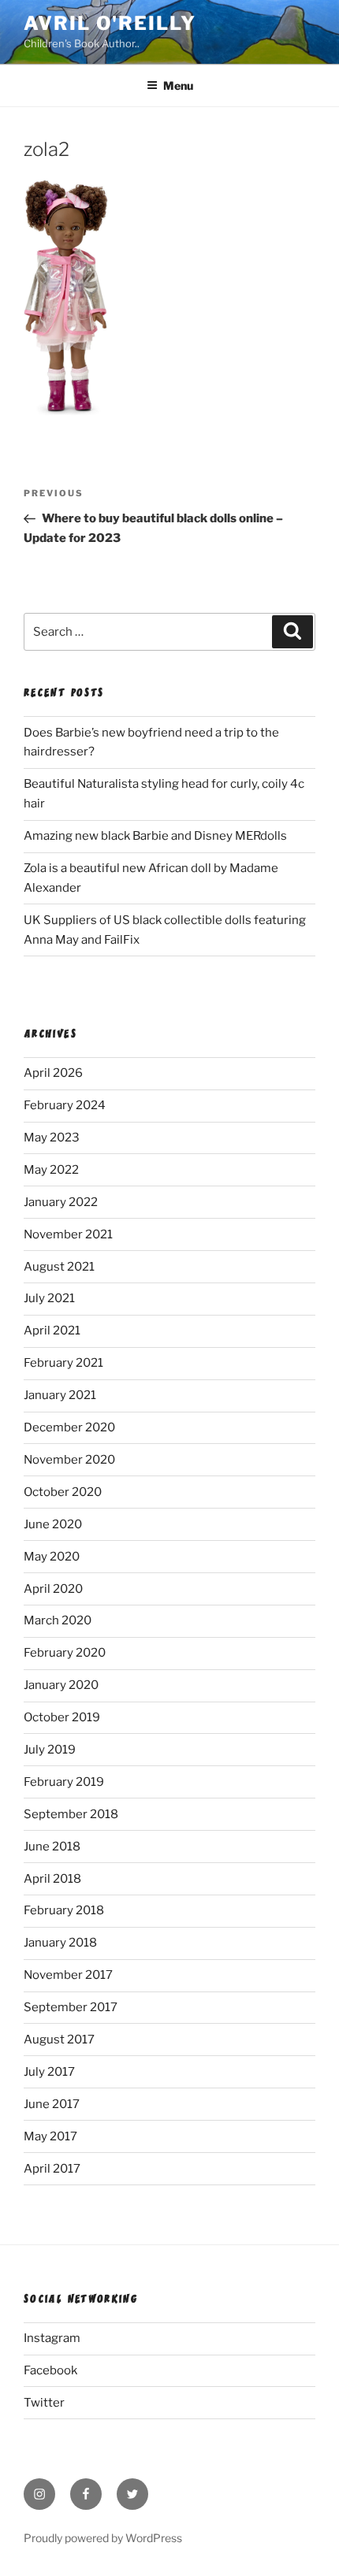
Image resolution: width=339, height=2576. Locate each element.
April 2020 (53, 1589)
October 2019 (62, 1717)
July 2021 (49, 1298)
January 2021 (60, 1395)
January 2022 (61, 1202)
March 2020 (58, 1620)
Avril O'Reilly (110, 23)
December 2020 (69, 1427)
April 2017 (52, 2169)
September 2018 (71, 1814)
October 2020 (63, 1492)
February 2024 (65, 1105)
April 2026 (53, 1073)
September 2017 (71, 2007)
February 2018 (64, 1910)
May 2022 (51, 1170)
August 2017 (59, 2040)
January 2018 (60, 1943)
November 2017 (68, 1975)
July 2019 (50, 1750)
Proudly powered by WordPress (103, 2538)
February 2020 (65, 1653)
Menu (178, 85)
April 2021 (52, 1331)
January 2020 (61, 1685)
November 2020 (69, 1460)
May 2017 (50, 2136)
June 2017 (52, 2104)
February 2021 (63, 1363)
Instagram (52, 2338)
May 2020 (52, 1557)
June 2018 (52, 1847)
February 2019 (64, 1782)
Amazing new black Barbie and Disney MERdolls (155, 836)
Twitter (44, 2403)
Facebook (50, 2370)
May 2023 (52, 1138)
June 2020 (53, 1524)
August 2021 (59, 1267)
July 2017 (49, 2072)
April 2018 (52, 1879)
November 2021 (68, 1234)
